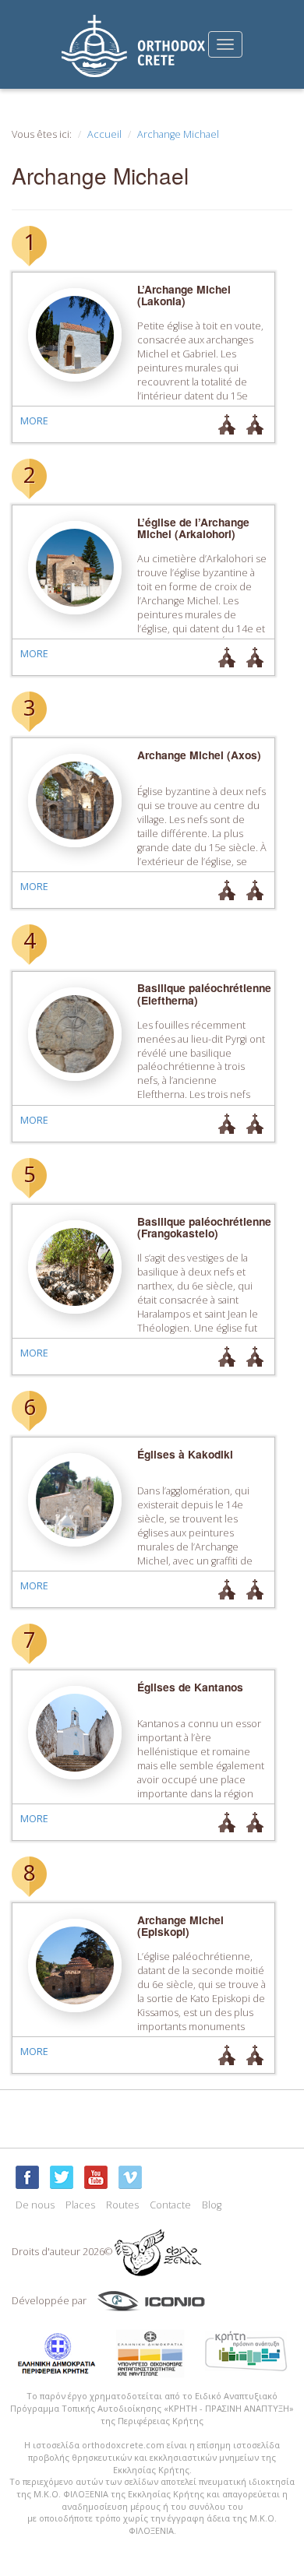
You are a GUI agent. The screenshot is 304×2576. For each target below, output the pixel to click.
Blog (212, 2205)
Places (80, 2205)
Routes (122, 2205)
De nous (35, 2205)
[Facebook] (27, 2177)
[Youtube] (96, 2177)
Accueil (104, 134)
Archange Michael (178, 134)
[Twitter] (62, 2177)
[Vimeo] (130, 2177)
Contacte (170, 2205)
